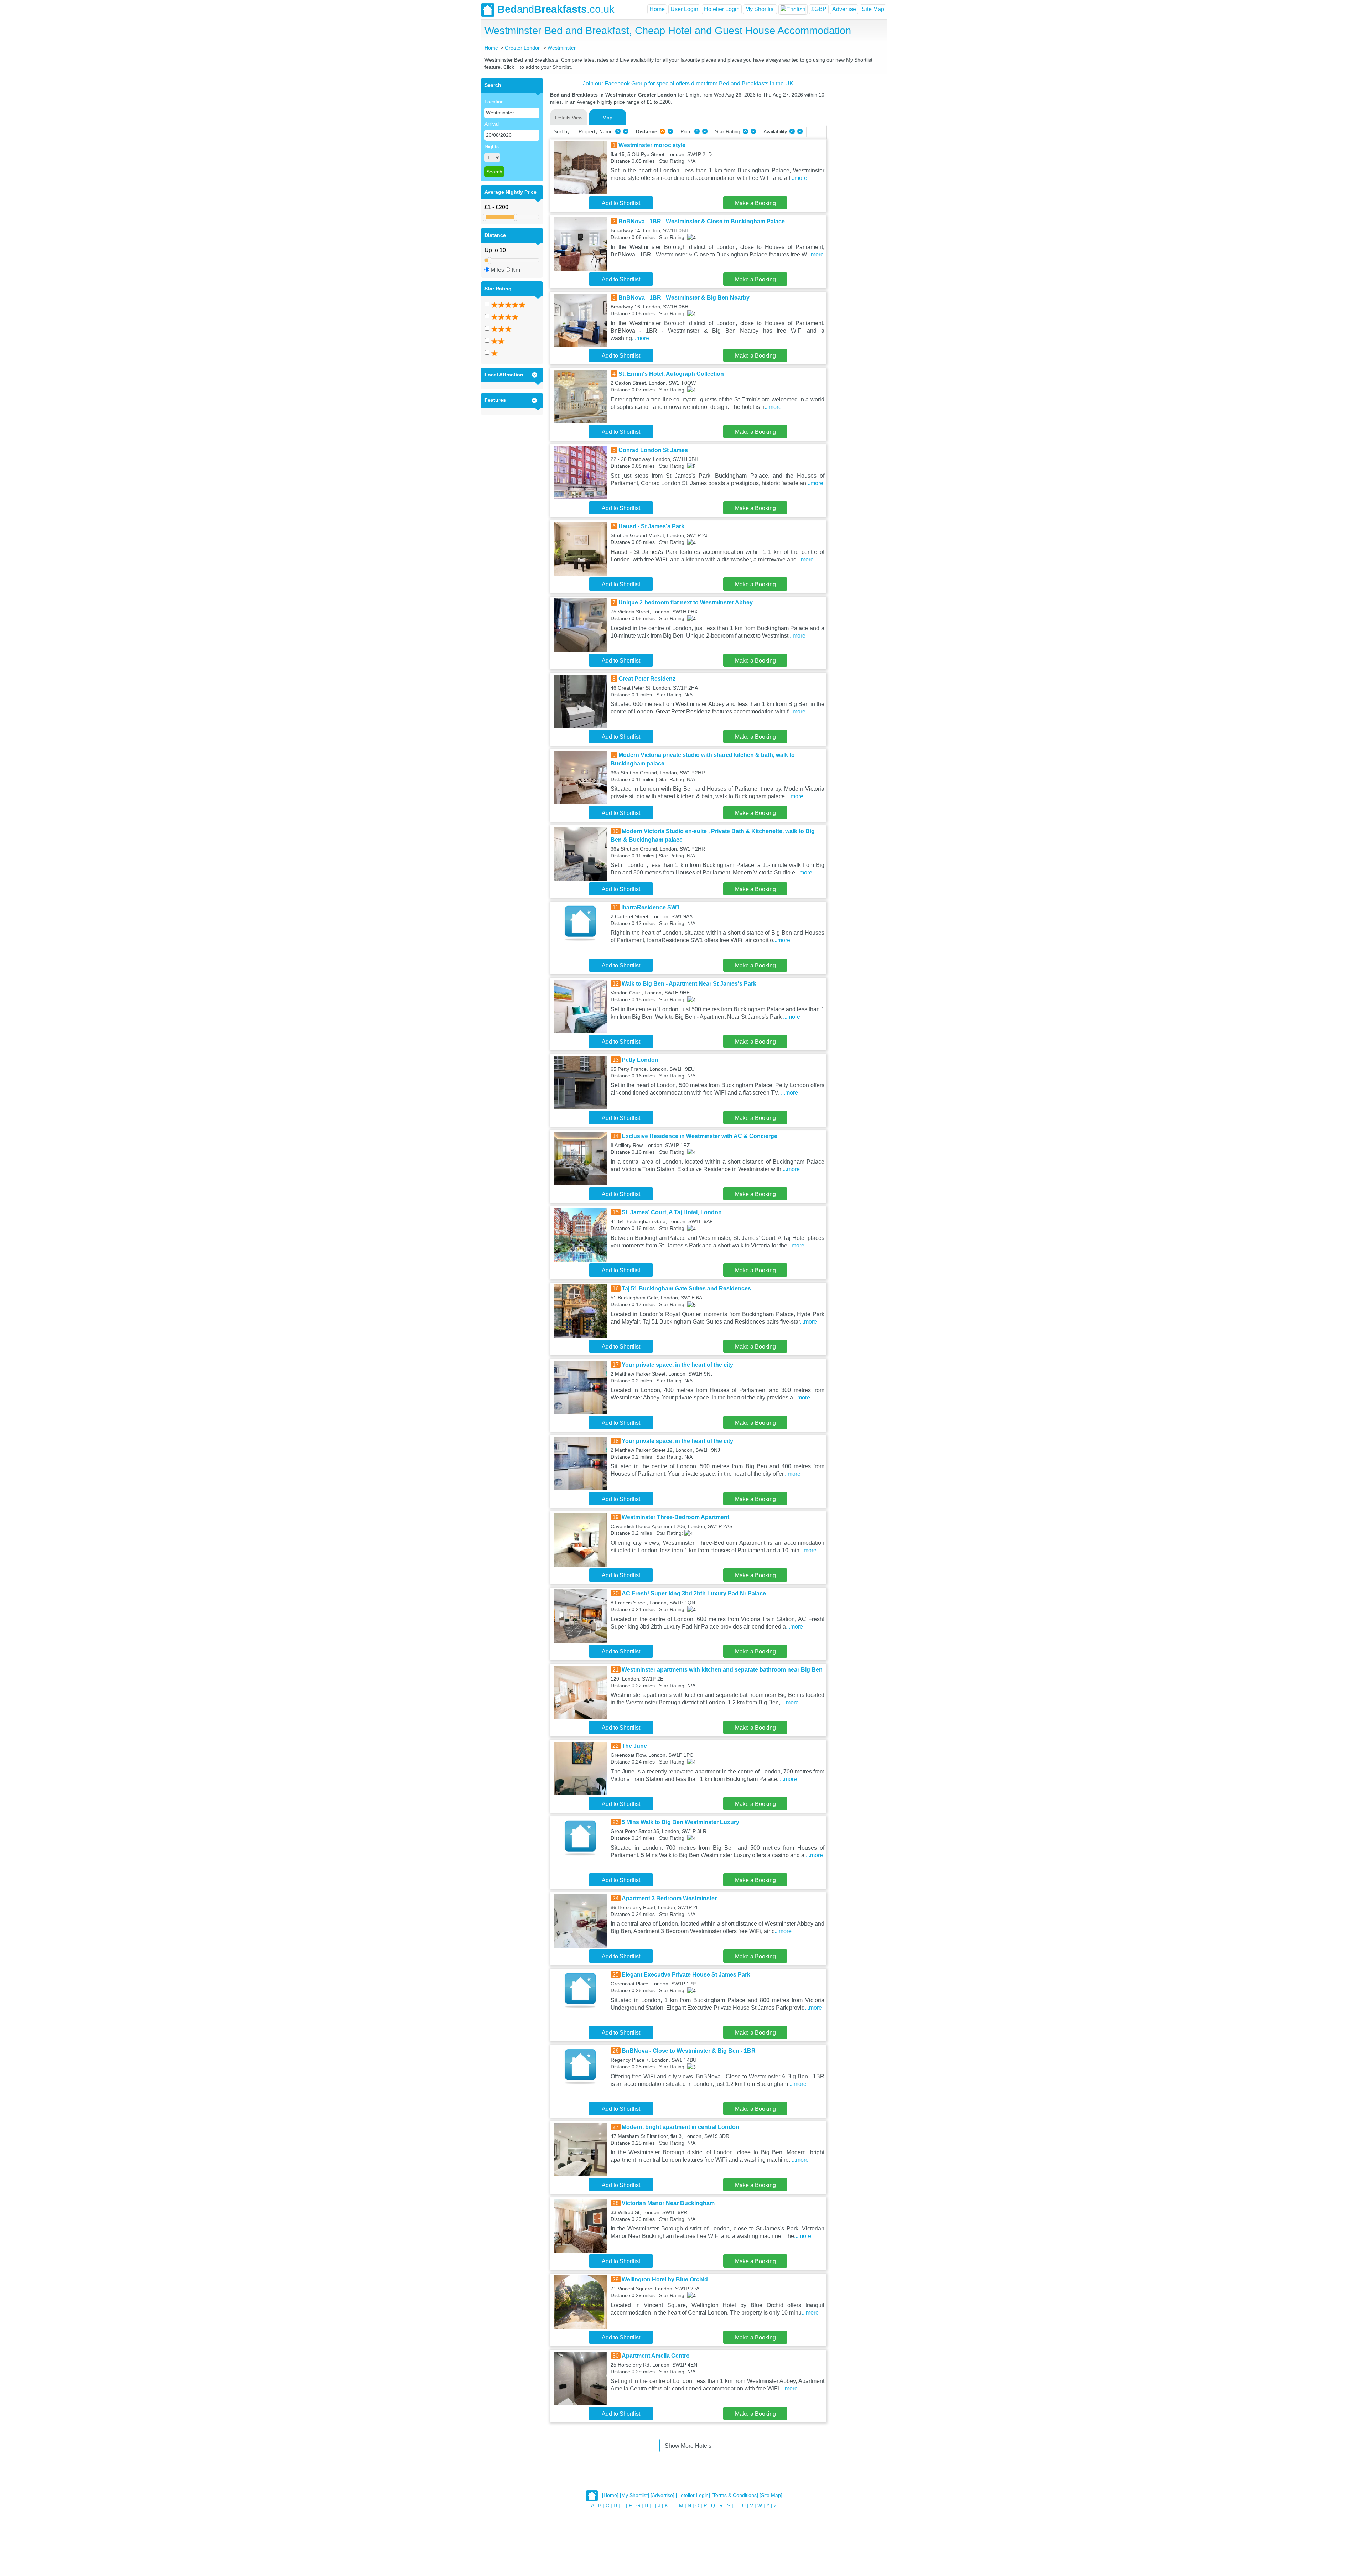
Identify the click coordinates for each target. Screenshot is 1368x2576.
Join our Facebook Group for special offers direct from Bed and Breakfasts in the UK (688, 84)
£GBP (819, 9)
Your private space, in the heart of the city (677, 1365)
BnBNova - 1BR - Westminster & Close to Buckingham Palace (702, 221)
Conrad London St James (653, 450)
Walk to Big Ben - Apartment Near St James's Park (689, 984)
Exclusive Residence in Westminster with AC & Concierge (699, 1136)
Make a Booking (755, 203)
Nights (492, 146)
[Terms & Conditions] (735, 2495)
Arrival (492, 124)
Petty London (640, 1060)
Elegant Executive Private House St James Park (686, 1975)
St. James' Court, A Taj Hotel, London (672, 1212)
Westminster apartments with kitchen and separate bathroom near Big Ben (722, 1670)
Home (657, 9)
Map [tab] (607, 118)
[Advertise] (662, 2495)
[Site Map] (771, 2495)
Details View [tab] (569, 118)
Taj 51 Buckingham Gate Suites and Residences (686, 1289)
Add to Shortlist (621, 203)
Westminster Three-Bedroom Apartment (675, 1517)
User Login (684, 9)
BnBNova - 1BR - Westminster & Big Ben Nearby (684, 298)
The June (634, 1746)
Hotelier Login (722, 9)
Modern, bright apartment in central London (680, 2127)
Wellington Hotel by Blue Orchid (665, 2279)
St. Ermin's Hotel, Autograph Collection (671, 374)
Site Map (873, 9)
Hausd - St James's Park (651, 526)
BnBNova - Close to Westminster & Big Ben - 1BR (689, 2051)
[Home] (610, 2495)
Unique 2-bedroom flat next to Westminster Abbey (686, 603)
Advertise (844, 9)
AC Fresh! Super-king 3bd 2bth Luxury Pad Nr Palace (694, 1593)
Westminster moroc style (652, 145)
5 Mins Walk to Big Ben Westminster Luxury (680, 1822)
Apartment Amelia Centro (656, 2356)
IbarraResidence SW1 (651, 907)
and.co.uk (556, 9)
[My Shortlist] (634, 2495)
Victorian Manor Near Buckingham (668, 2203)
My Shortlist (760, 9)
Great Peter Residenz (647, 679)
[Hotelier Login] (693, 2495)
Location (494, 102)
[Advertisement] (856, 185)
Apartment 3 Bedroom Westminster (669, 1898)
